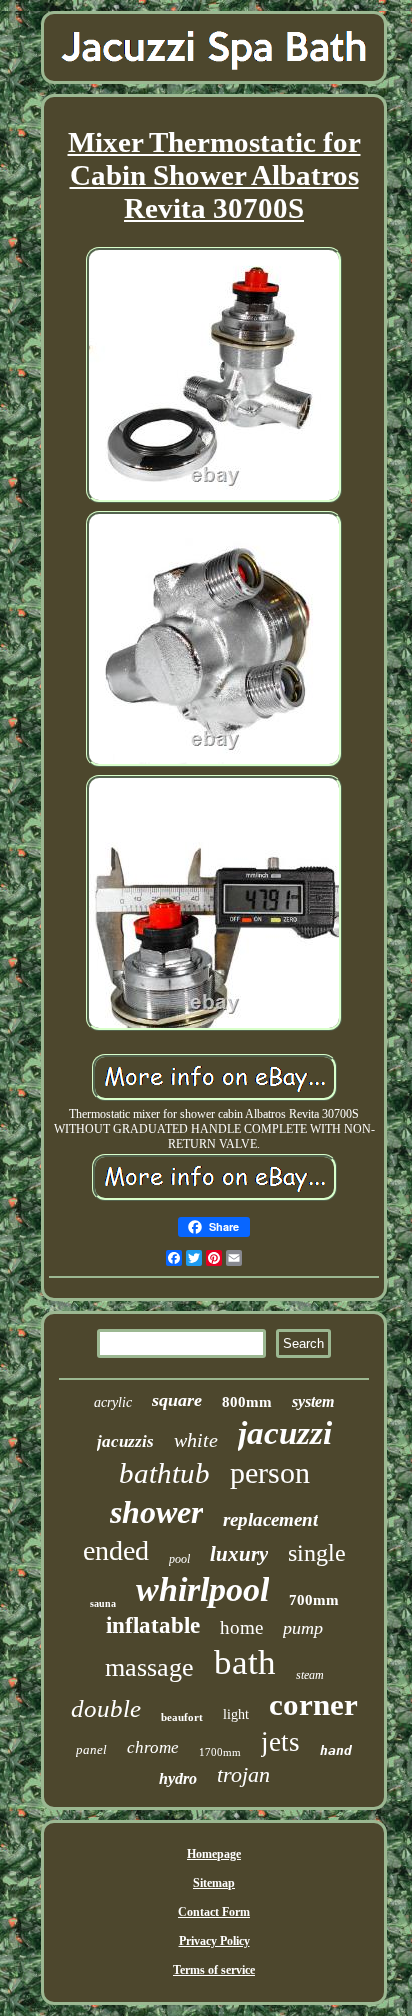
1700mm (220, 1752)
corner (313, 1704)
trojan (243, 1774)
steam (310, 1675)
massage (149, 1667)
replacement (270, 1519)
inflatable (153, 1625)
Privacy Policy (214, 1941)
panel (91, 1749)
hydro (178, 1778)
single (317, 1553)
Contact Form (214, 1912)
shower (156, 1512)
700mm (314, 1600)
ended (116, 1550)
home (241, 1627)
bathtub (164, 1473)
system (313, 1401)
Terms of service (214, 1970)
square (177, 1400)
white (196, 1440)
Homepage (214, 1854)
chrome (153, 1747)
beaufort (182, 1717)
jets (280, 1742)
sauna (103, 1603)
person (270, 1472)
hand (336, 1750)
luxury (239, 1554)
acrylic (113, 1402)
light (236, 1714)
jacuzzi (285, 1433)
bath (245, 1662)
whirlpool (202, 1589)
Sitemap (214, 1883)
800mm (247, 1402)
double (106, 1708)
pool (179, 1559)
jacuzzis (125, 1441)
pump (303, 1628)
